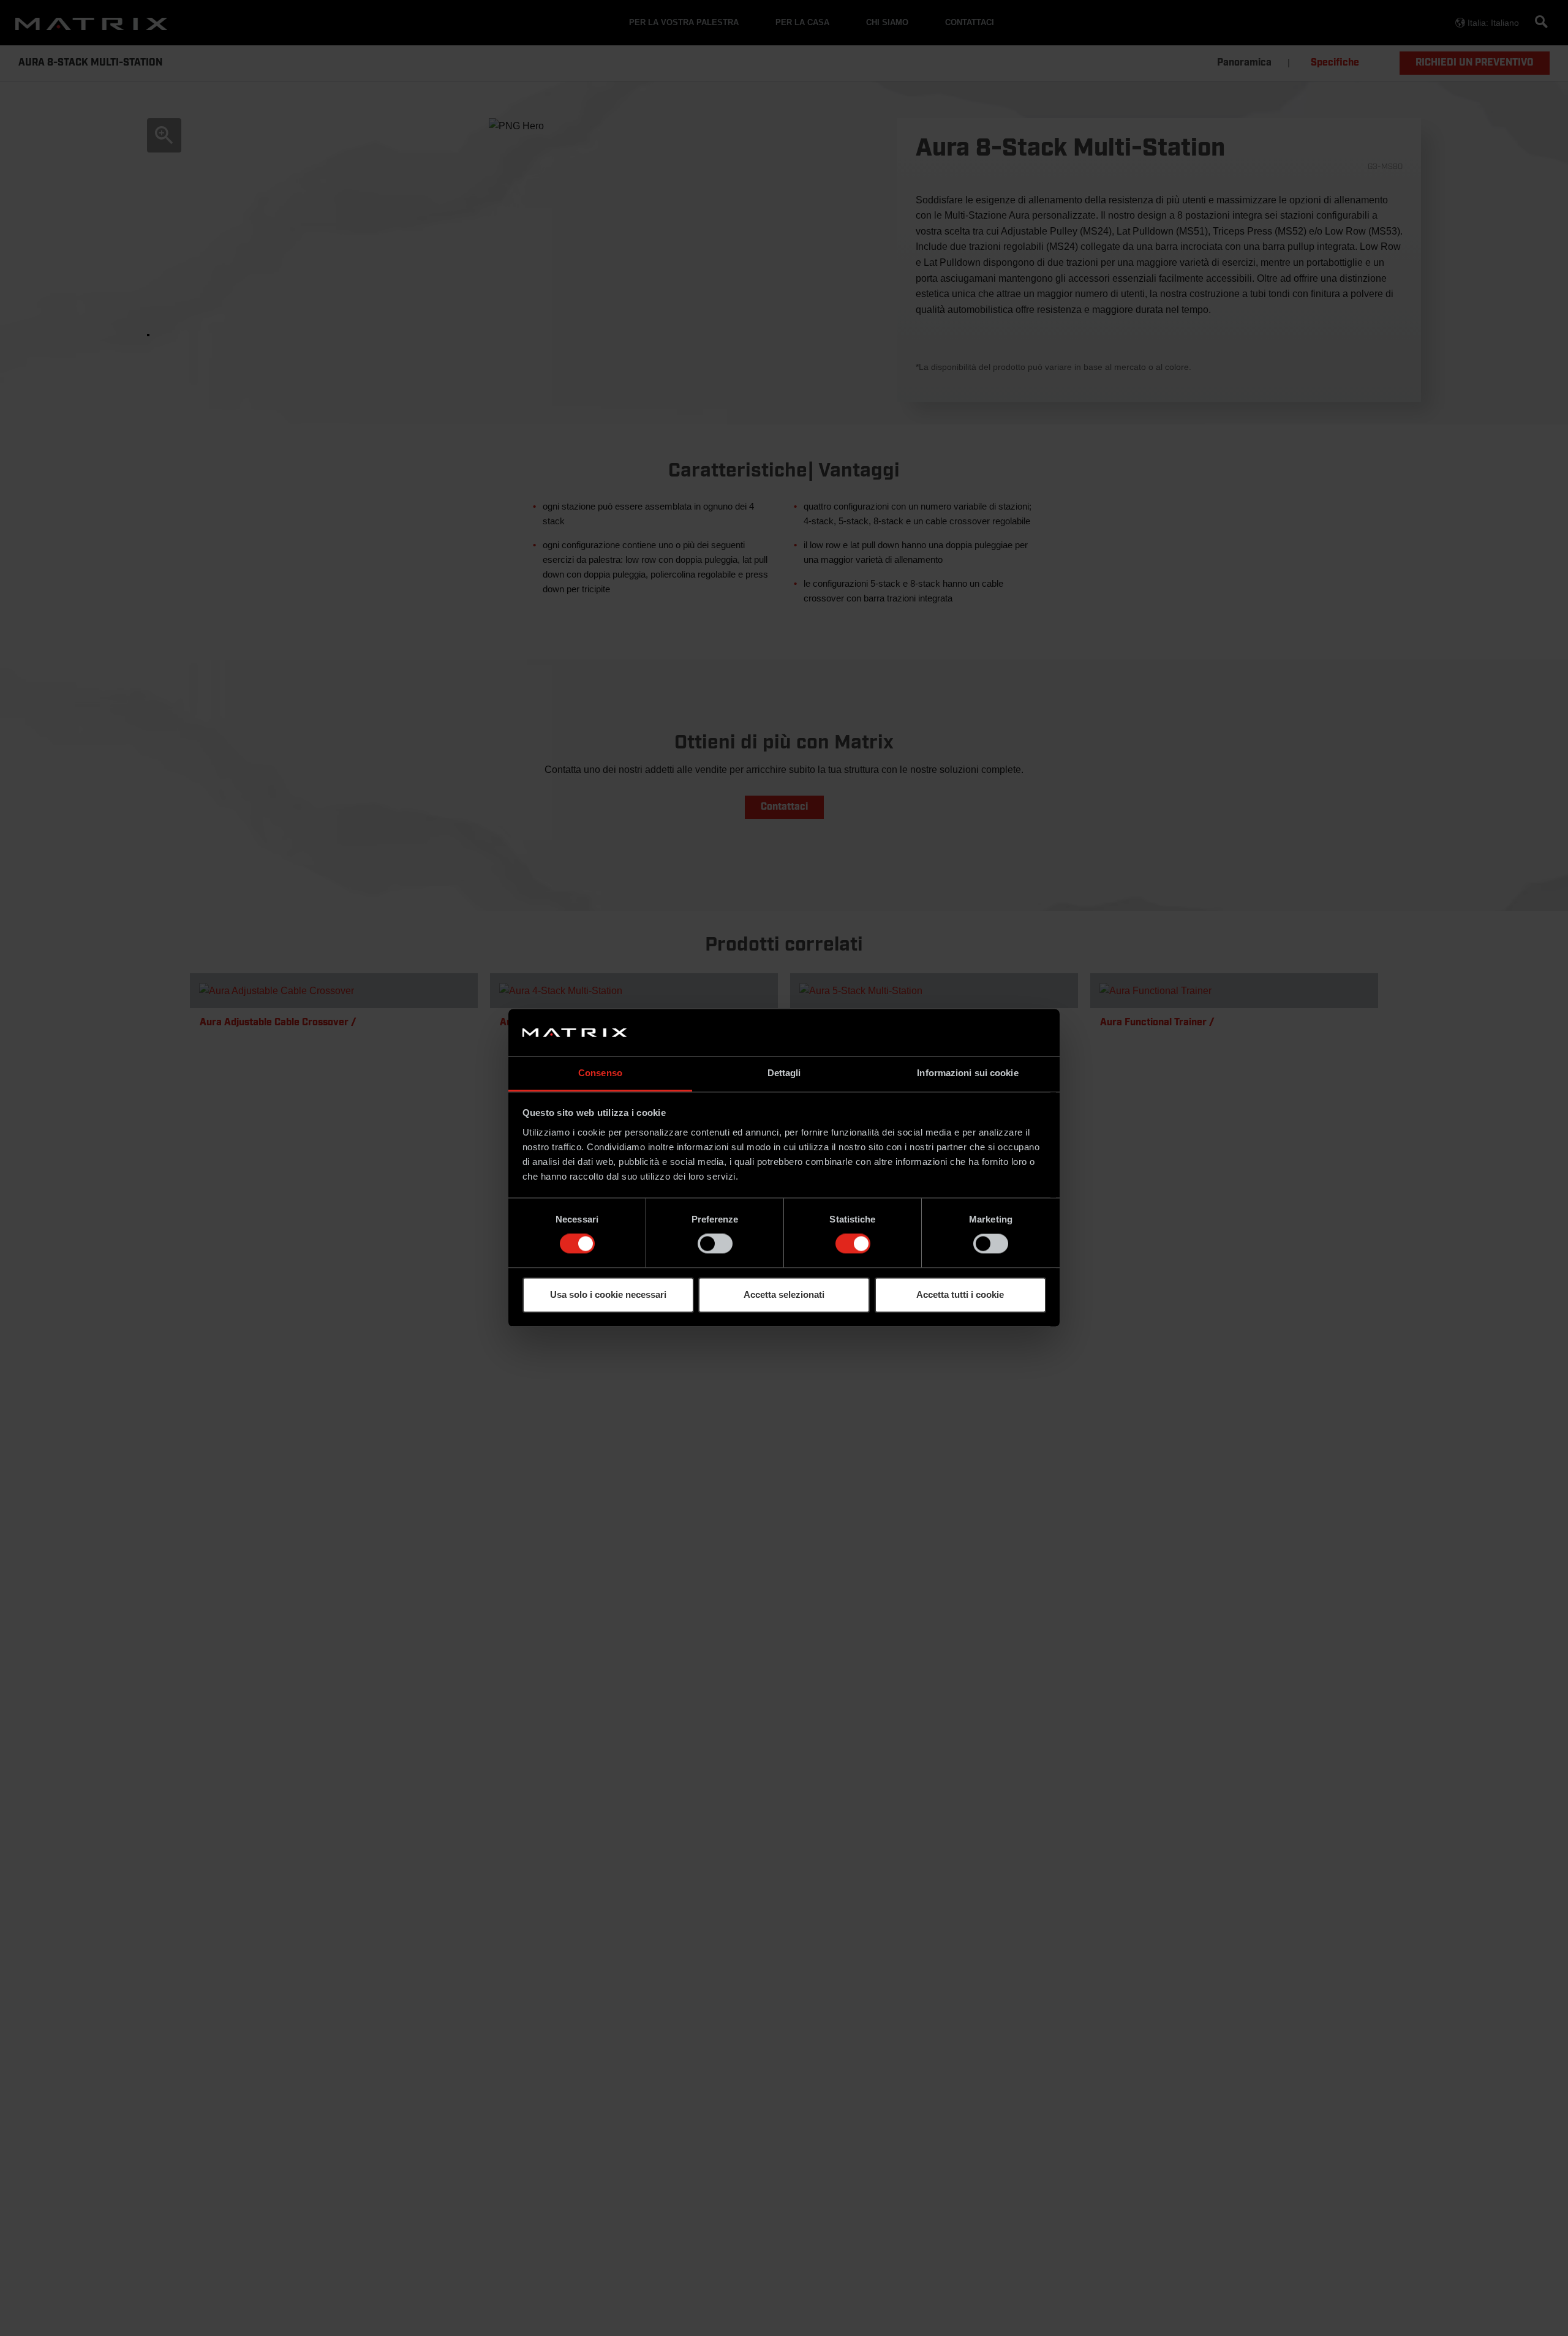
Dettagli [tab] (784, 1073)
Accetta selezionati (784, 1294)
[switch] (715, 1244)
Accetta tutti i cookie (960, 1294)
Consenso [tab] (600, 1073)
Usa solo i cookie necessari (608, 1294)
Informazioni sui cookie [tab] (967, 1073)
